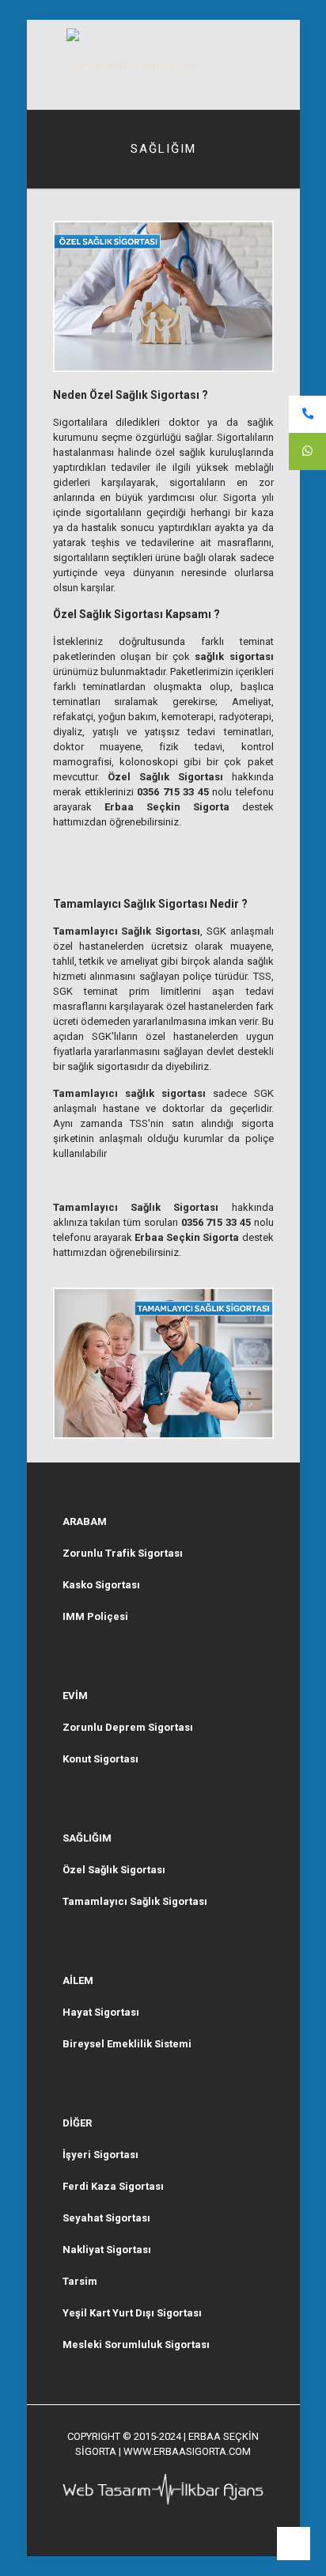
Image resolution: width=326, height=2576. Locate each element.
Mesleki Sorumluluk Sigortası (136, 2345)
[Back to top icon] (294, 2544)
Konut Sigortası (100, 1759)
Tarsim (80, 2281)
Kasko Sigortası (101, 1585)
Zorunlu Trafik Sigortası (123, 1553)
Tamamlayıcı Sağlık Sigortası (135, 1901)
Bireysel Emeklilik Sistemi (127, 2044)
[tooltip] (307, 414)
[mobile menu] (279, 51)
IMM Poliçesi (95, 1616)
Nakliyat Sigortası (107, 2250)
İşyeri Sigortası (100, 2155)
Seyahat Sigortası (106, 2218)
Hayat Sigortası (101, 2012)
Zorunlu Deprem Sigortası (128, 1727)
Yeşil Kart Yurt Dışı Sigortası (132, 2313)
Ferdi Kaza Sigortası (113, 2186)
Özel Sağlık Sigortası (114, 1870)
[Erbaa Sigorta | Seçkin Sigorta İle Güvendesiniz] (163, 64)
